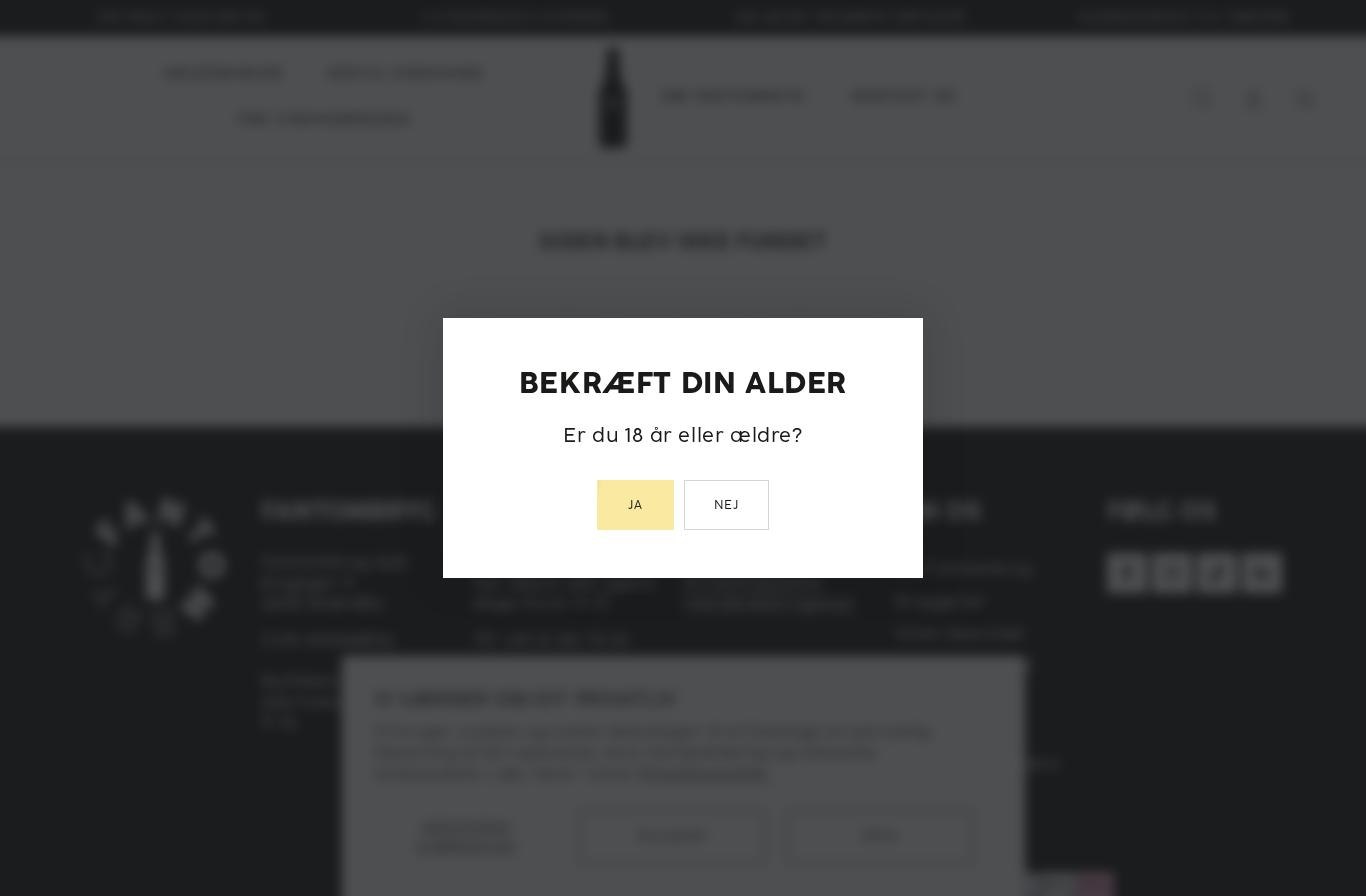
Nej (727, 505)
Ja (635, 505)
